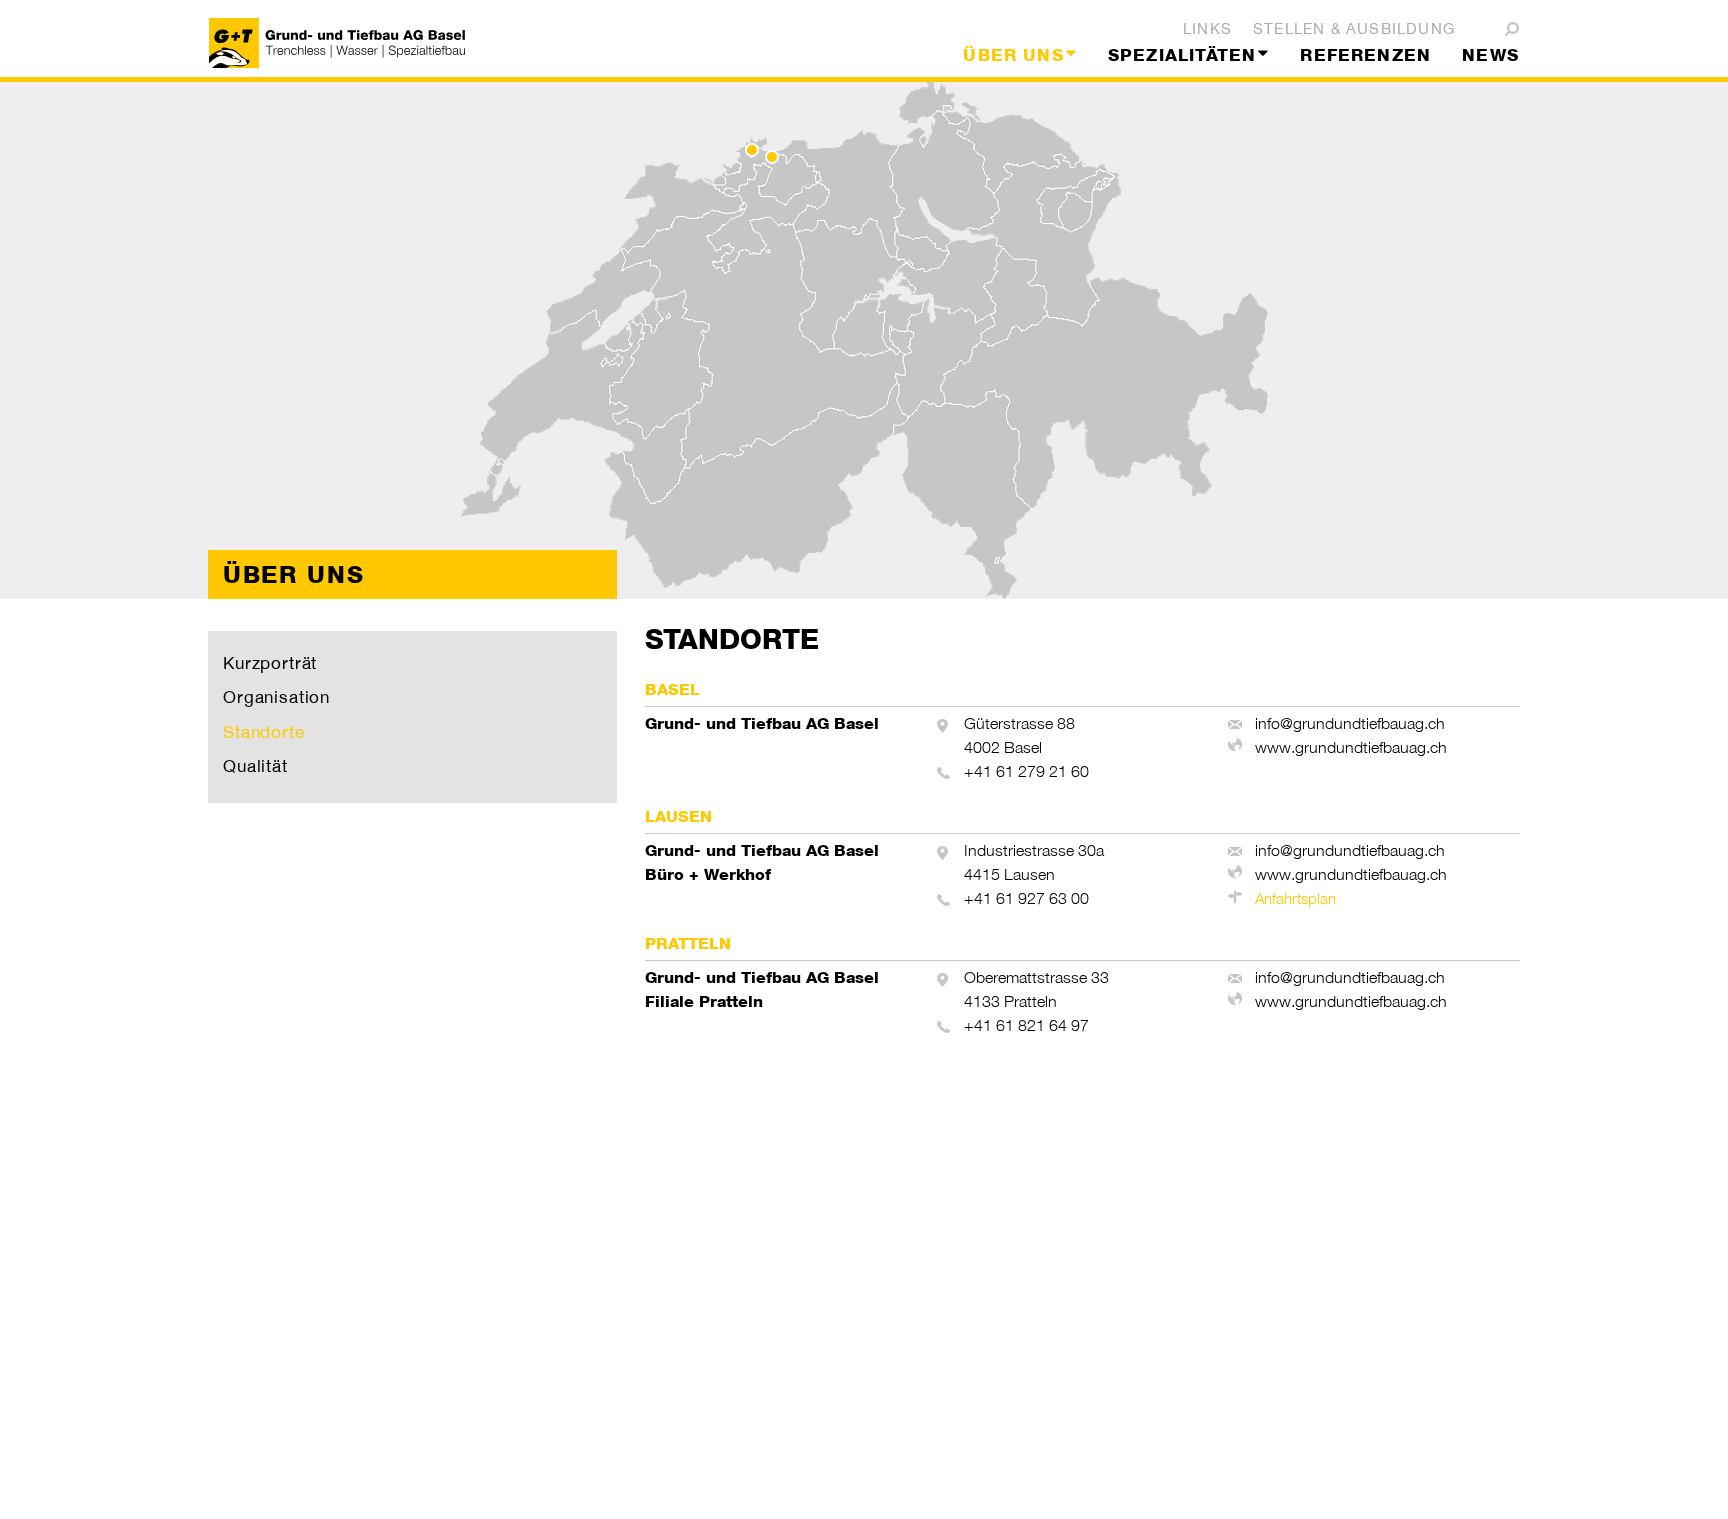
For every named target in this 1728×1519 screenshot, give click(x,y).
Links (1207, 28)
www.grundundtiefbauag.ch (1351, 747)
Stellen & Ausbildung (1354, 28)
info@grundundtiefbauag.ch (1350, 723)
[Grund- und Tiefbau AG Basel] (337, 43)
